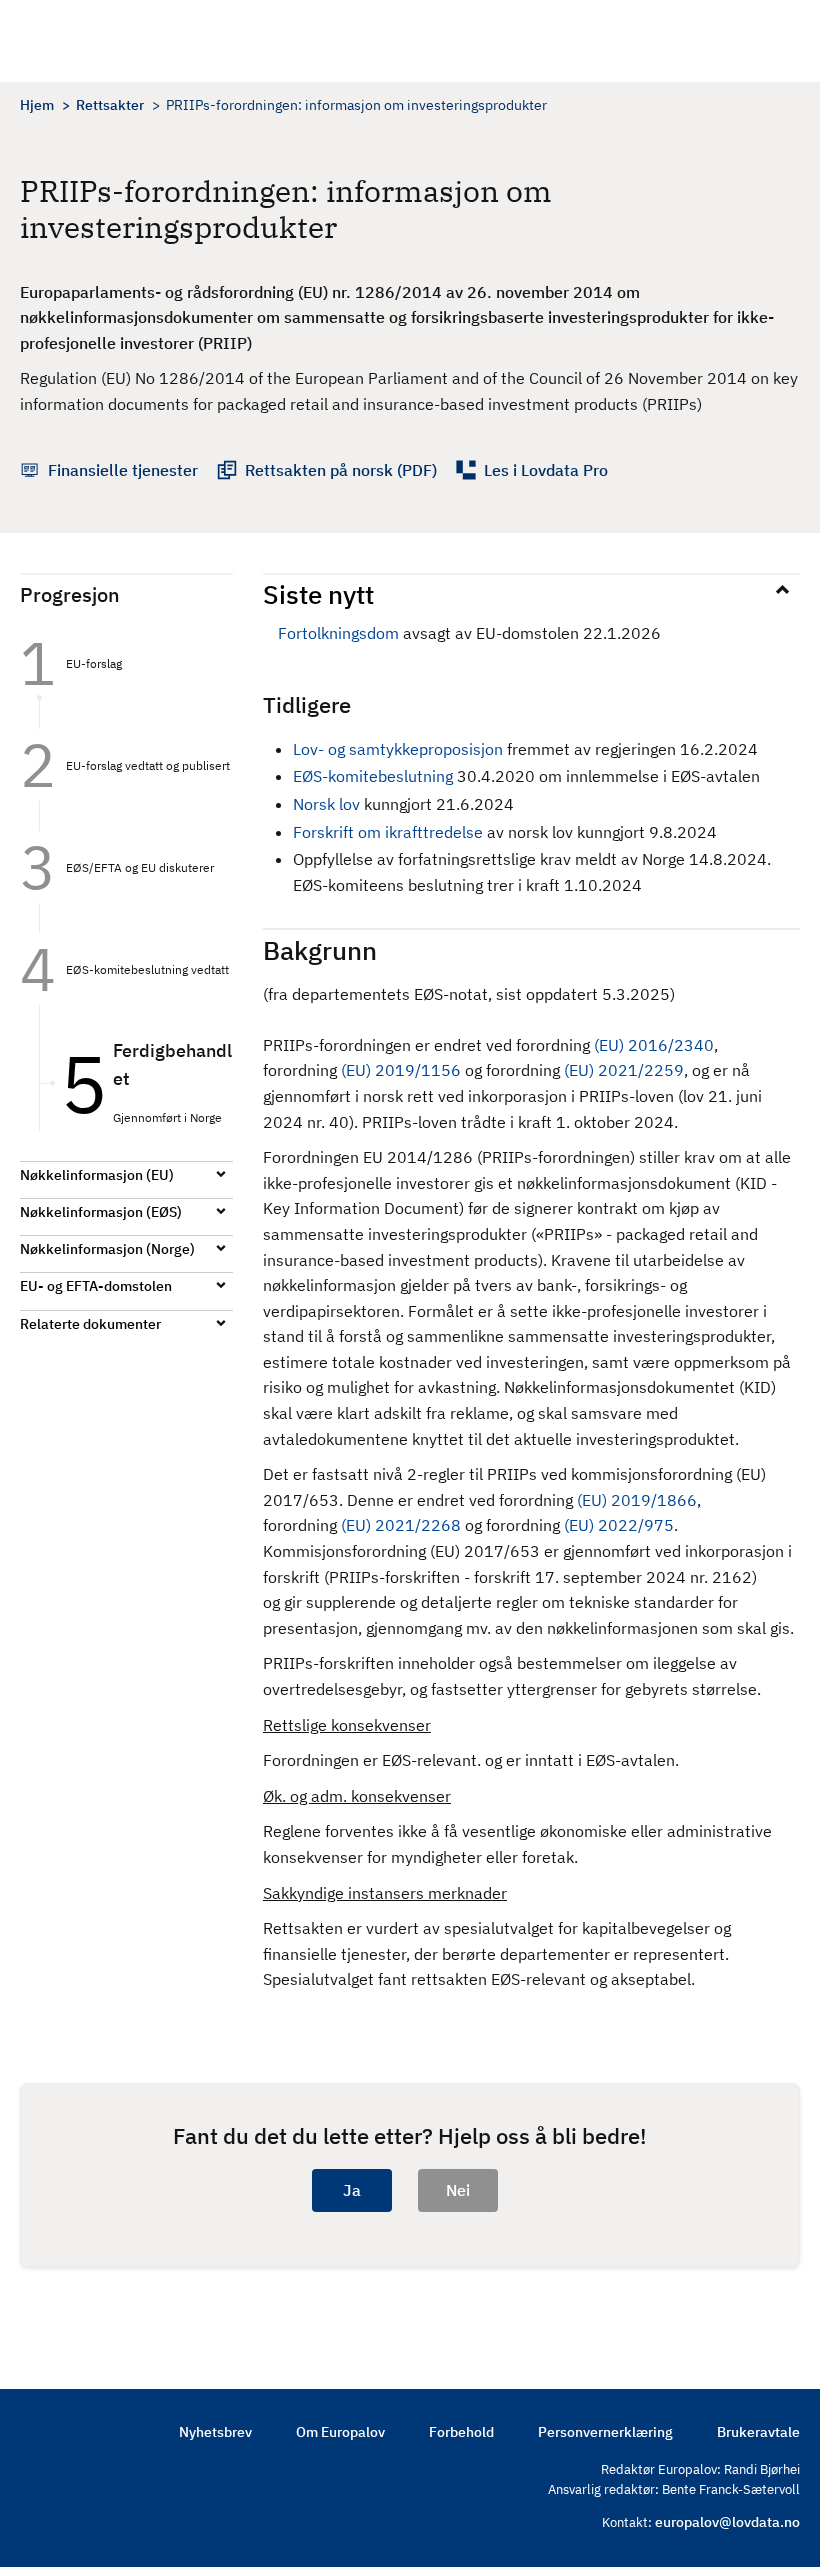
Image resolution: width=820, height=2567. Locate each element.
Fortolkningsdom (340, 633)
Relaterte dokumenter (90, 1324)
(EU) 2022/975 (619, 1525)
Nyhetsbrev (215, 2432)
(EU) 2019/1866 (637, 1500)
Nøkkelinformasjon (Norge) (107, 1249)
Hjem (37, 105)
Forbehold (461, 2432)
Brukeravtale (758, 2432)
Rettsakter (110, 105)
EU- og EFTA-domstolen (96, 1286)
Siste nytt (318, 594)
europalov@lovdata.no (727, 2522)
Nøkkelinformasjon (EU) (97, 1175)
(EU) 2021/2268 (401, 1525)
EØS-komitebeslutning (373, 776)
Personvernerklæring (605, 2432)
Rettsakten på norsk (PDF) (341, 470)
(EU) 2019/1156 (401, 1070)
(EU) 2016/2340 (654, 1045)
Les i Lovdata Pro (546, 470)
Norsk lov (326, 804)
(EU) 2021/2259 (624, 1070)
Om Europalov (340, 2432)
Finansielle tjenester (123, 470)
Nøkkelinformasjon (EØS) (101, 1212)
